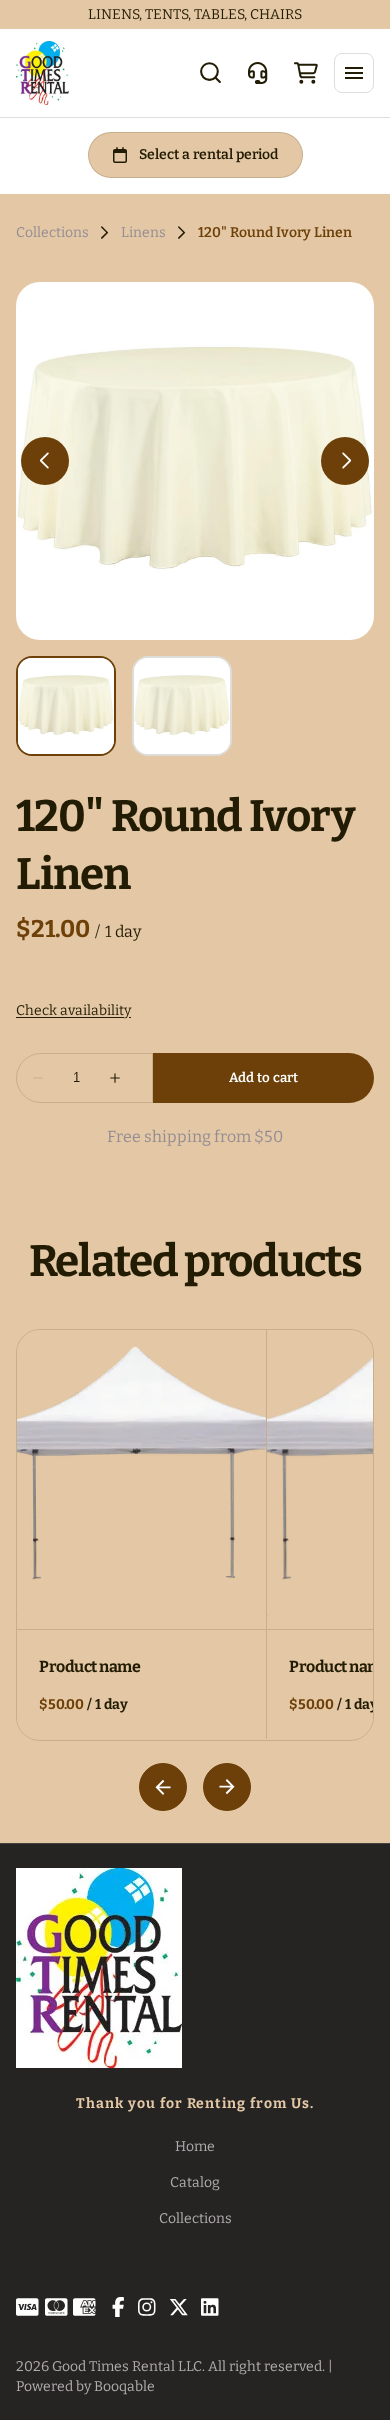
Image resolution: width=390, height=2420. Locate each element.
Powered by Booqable (85, 2386)
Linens (143, 233)
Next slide (227, 1787)
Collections (52, 233)
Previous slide (163, 1787)
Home (195, 2146)
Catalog (195, 2182)
